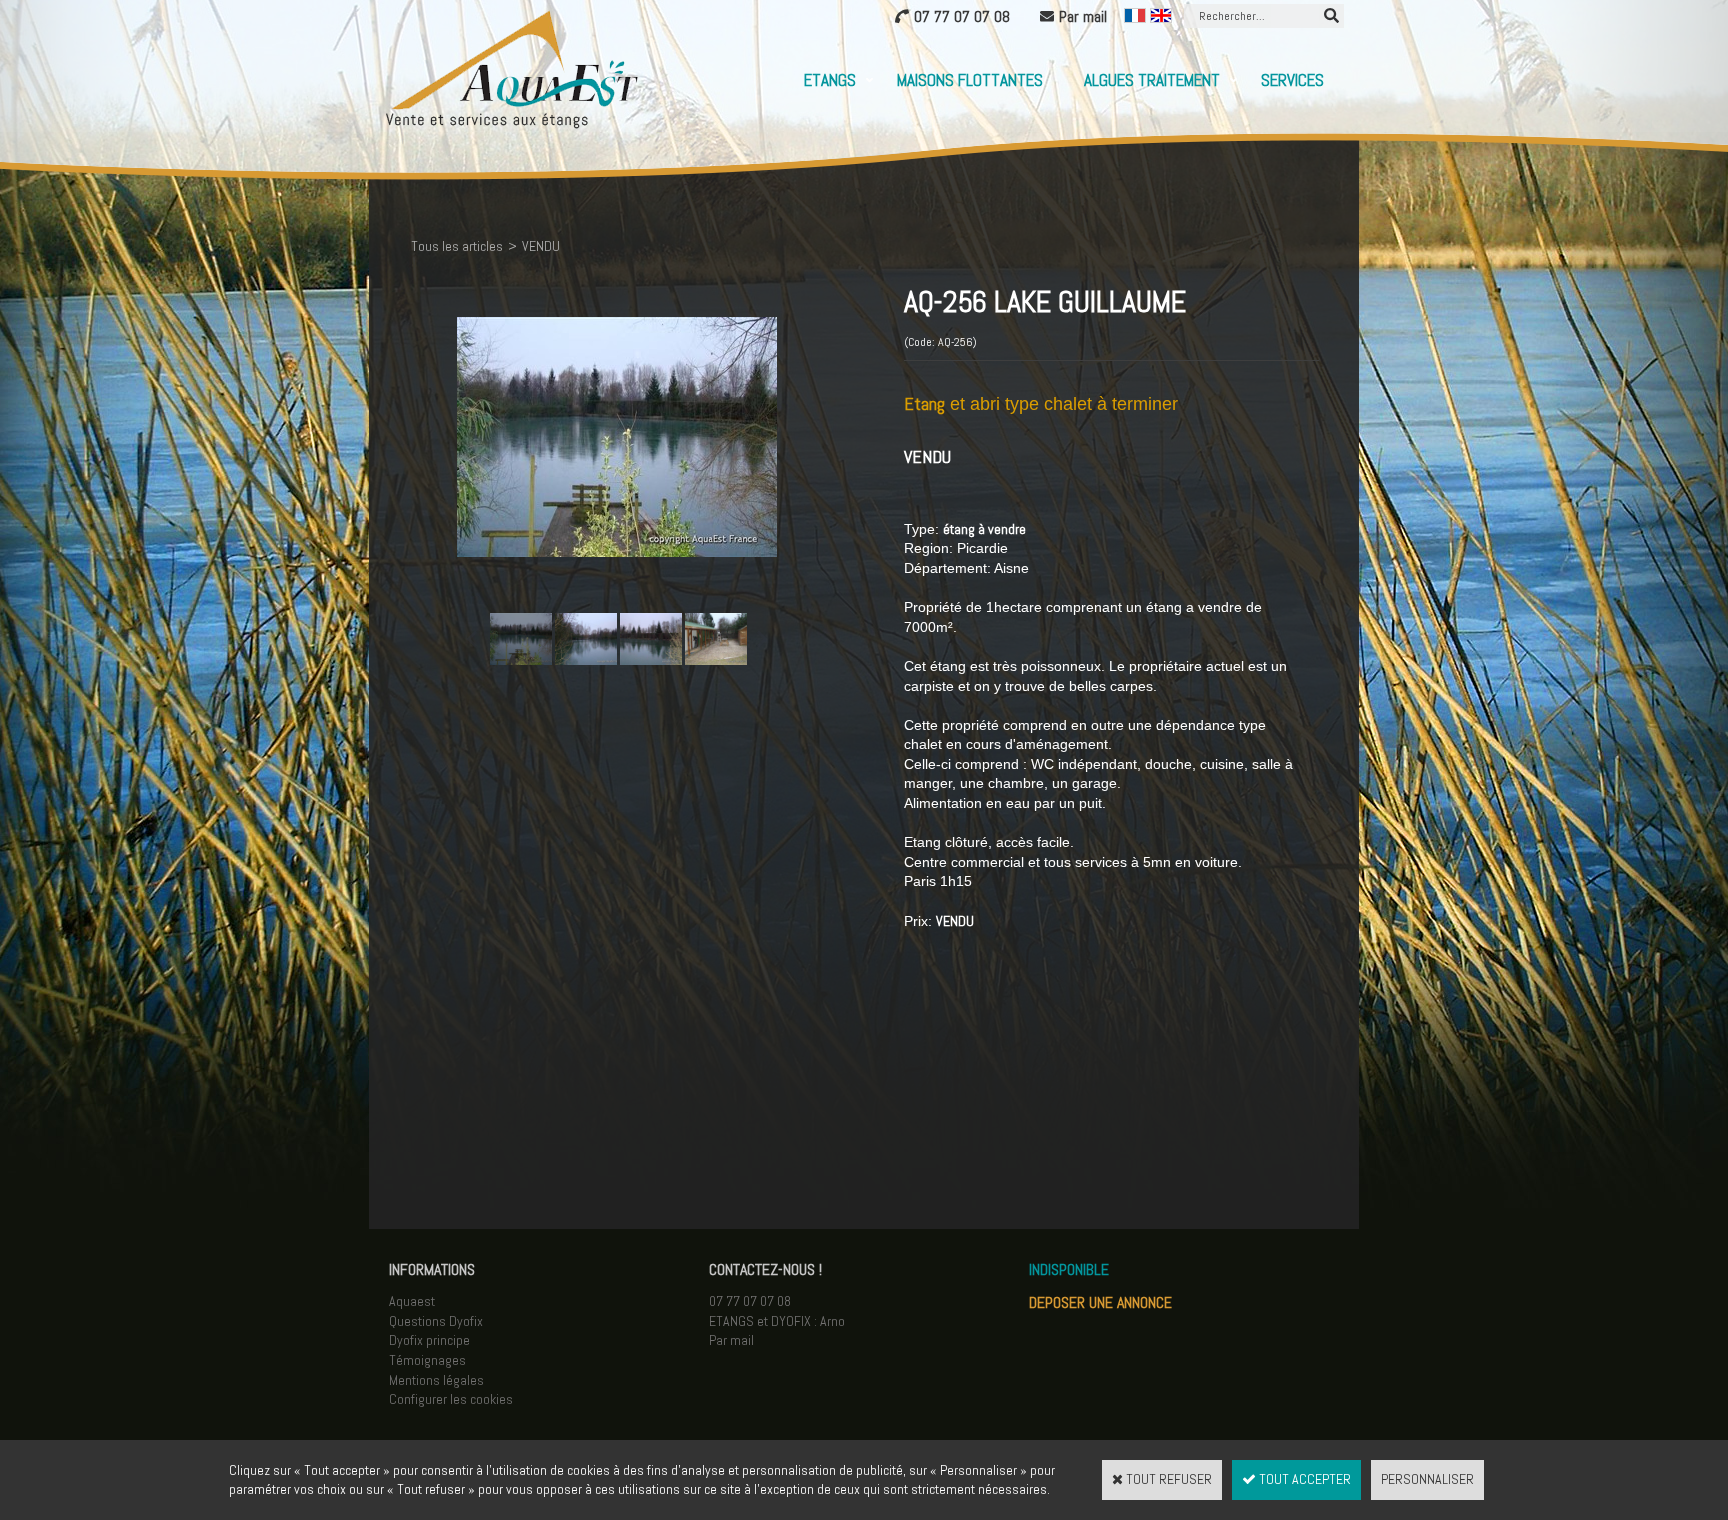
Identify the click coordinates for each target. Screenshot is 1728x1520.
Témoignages (427, 1360)
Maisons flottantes (970, 80)
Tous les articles (457, 246)
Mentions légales (436, 1380)
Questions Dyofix (436, 1321)
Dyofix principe (429, 1340)
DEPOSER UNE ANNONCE (1100, 1302)
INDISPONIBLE (1069, 1269)
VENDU (541, 246)
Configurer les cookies (451, 1399)
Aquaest (412, 1301)
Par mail (731, 1340)
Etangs (830, 80)
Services (1292, 80)
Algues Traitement (1152, 80)
